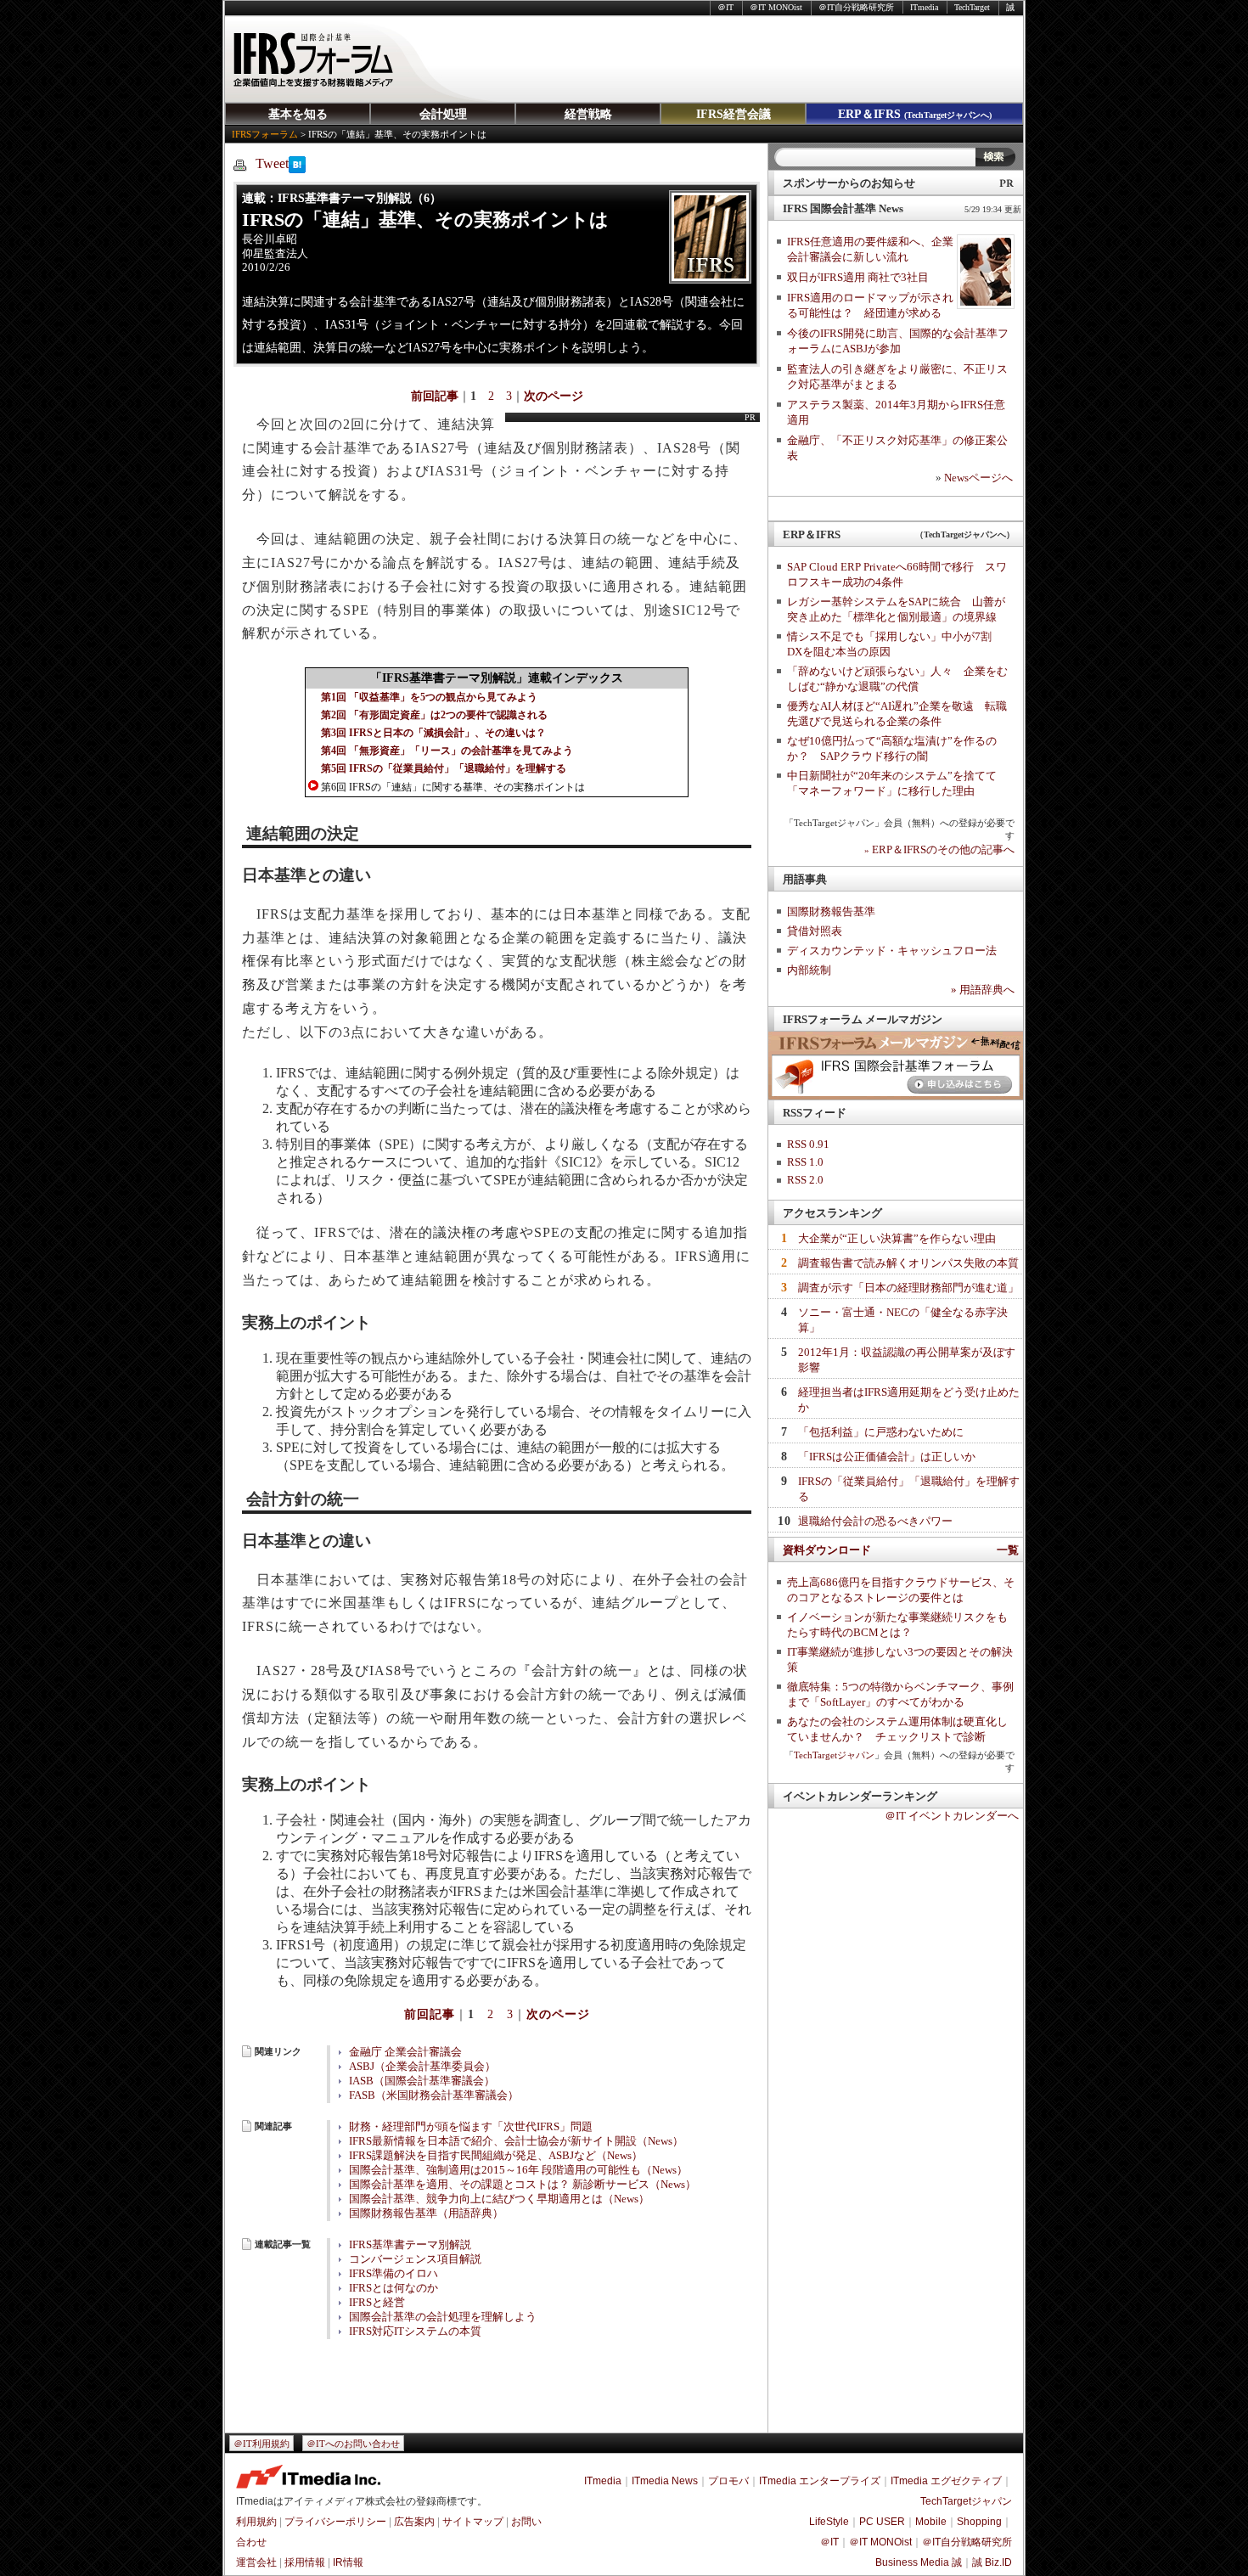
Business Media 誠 (919, 2562)
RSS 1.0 (805, 1162)
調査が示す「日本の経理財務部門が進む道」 (908, 1288)
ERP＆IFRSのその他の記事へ (939, 849)
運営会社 (256, 2562)
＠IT (725, 7)
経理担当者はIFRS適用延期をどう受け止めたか (909, 1400)
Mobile (931, 2522)
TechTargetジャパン (834, 1755)
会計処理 (443, 114)
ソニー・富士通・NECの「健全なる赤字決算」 (903, 1320)
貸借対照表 (815, 931)
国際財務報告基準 (831, 911)
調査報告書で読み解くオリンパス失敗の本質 (908, 1263)
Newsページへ (978, 478)
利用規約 (256, 2522)
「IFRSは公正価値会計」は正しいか (887, 1457)
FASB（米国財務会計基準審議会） (434, 2095)
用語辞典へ (983, 990)
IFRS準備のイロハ (394, 2274)
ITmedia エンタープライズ (820, 2481)
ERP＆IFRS (915, 114)
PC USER (882, 2522)
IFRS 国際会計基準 (312, 59)
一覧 (1008, 1550)
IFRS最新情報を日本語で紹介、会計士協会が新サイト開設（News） (516, 2141)
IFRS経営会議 (734, 114)
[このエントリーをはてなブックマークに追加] (297, 169)
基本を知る (298, 114)
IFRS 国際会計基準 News (843, 208)
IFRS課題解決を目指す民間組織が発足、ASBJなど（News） (496, 2156)
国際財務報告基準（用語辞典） (426, 2213)
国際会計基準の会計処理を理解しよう (443, 2317)
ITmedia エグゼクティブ (946, 2481)
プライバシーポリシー (335, 2522)
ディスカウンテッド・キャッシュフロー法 (892, 951)
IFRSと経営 (377, 2303)
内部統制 (809, 970)
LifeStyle (829, 2522)
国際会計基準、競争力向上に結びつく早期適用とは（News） (499, 2199)
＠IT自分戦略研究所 (856, 7)
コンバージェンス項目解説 (415, 2259)
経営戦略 (588, 114)
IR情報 (348, 2562)
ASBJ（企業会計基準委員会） (422, 2067)
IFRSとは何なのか (394, 2288)
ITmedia (924, 7)
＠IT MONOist (776, 7)
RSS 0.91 (808, 1144)
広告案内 (414, 2522)
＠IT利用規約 (261, 2444)
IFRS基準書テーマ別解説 (410, 2245)
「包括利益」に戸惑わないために (881, 1432)
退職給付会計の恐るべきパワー (875, 1521)
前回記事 (435, 396)
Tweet (272, 163)
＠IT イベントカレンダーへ (952, 1816)
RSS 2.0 (805, 1180)
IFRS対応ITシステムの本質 (415, 2331)
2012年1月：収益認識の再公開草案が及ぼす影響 (907, 1360)
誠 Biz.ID (992, 2562)
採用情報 (305, 2562)
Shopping (979, 2522)
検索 (995, 157)
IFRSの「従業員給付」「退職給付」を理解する (909, 1489)
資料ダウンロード (827, 1550)
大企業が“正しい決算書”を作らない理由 (897, 1238)
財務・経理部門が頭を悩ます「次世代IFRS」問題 (471, 2127)
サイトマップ (473, 2522)
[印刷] (240, 164)
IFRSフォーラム (265, 134)
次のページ (554, 396)
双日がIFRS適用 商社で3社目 (858, 277)
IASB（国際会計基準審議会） (422, 2081)
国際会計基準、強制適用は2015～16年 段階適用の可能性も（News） (518, 2170)
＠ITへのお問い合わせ (353, 2444)
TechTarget (972, 7)
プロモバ (728, 2481)
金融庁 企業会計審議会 (405, 2052)
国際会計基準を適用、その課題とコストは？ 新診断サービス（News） (523, 2185)
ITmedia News (665, 2481)
